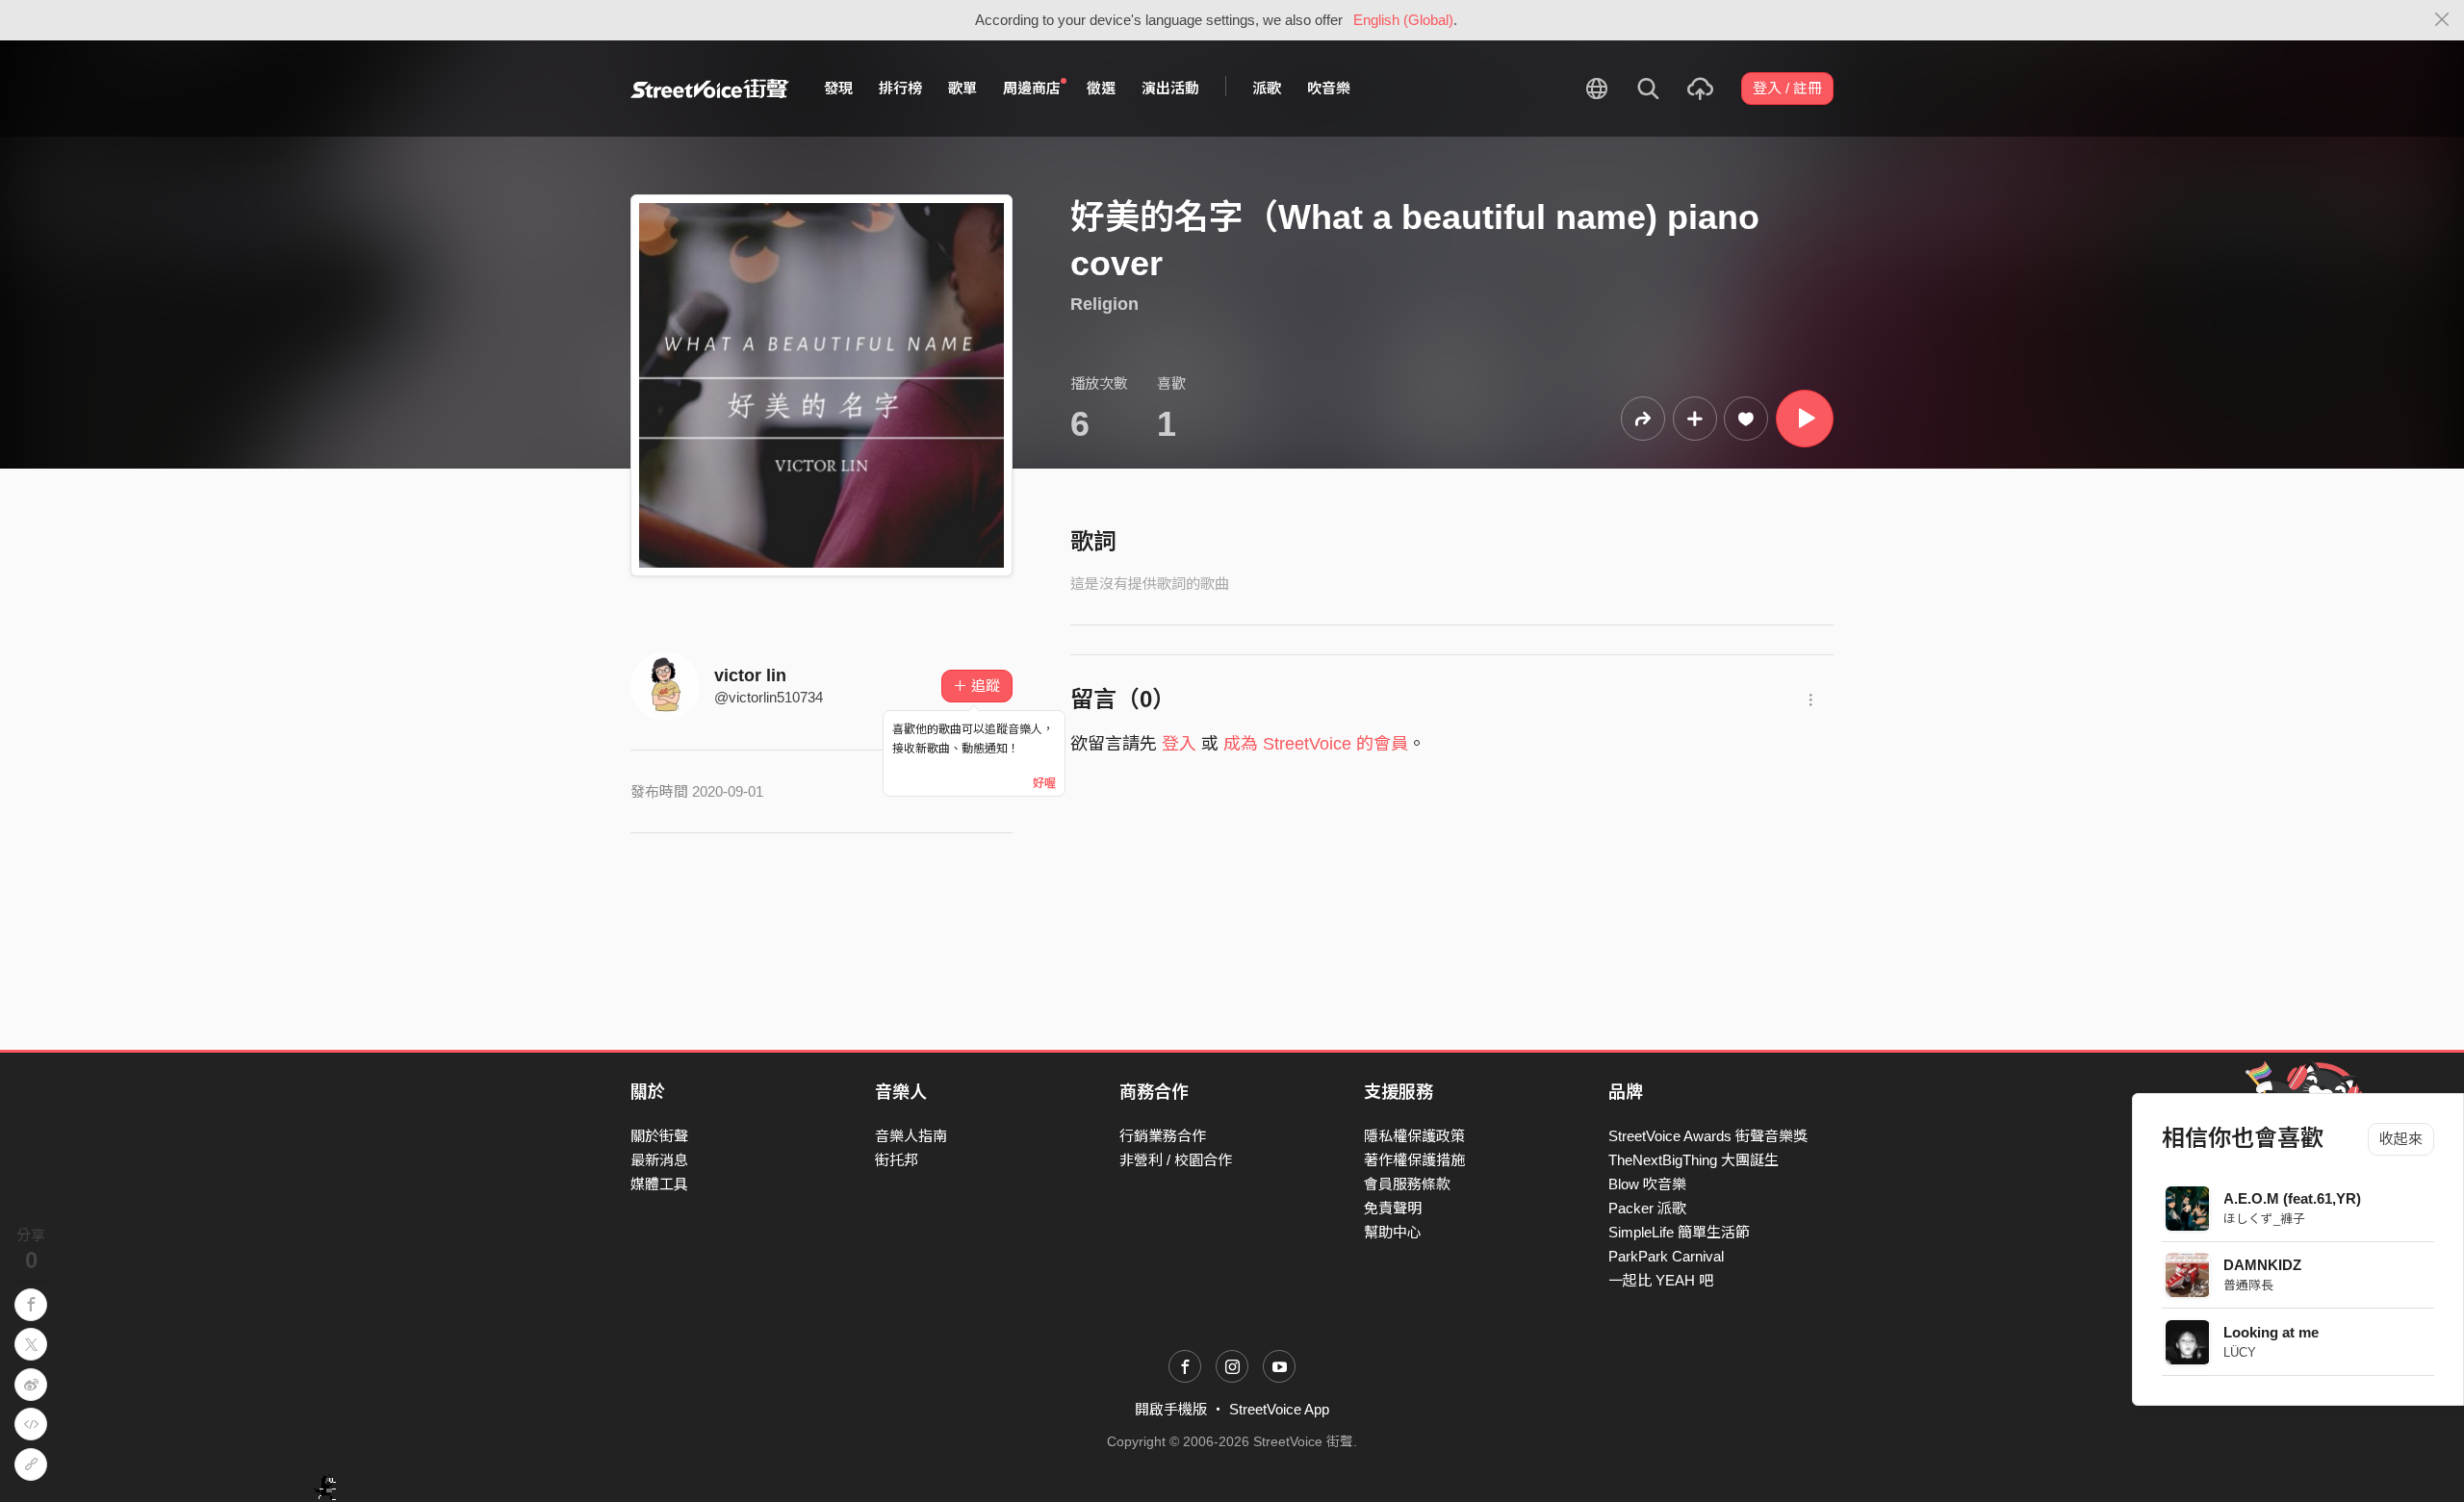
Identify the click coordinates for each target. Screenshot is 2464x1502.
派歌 (1267, 88)
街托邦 (897, 1160)
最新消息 (659, 1160)
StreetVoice (710, 89)
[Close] (2442, 20)
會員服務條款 (1407, 1184)
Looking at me (2272, 1332)
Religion (1104, 304)
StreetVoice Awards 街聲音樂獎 (1708, 1136)
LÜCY (2241, 1352)
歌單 (962, 88)
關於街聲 (659, 1136)
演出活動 (1170, 88)
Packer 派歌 (1647, 1208)
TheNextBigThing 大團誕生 (1694, 1160)
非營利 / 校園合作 (1176, 1160)
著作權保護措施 (1414, 1160)
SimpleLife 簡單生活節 (1679, 1232)
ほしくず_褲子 (2265, 1219)
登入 (1179, 744)
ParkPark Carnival (1666, 1256)
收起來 (2401, 1139)
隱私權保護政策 (1414, 1136)
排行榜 (900, 88)
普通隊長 (2249, 1285)
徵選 (1101, 88)
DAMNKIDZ (2263, 1265)
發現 (838, 88)
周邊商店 (1032, 88)
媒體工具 (659, 1184)
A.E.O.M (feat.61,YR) (2293, 1198)
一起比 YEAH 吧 (1661, 1280)
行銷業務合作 (1163, 1136)
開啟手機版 (1171, 1409)
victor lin (750, 675)
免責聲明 (1393, 1208)
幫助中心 (1393, 1232)
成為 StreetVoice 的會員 (1316, 744)
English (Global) (1403, 20)
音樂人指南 (911, 1136)
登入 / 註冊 (1787, 88)
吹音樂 (1329, 88)
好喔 (1044, 783)
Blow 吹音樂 (1647, 1184)
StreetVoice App (1279, 1409)
